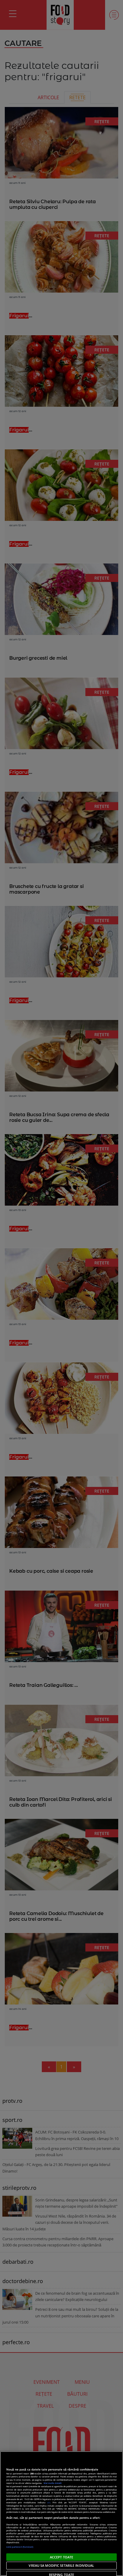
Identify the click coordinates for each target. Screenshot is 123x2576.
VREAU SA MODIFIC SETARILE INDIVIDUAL (61, 2565)
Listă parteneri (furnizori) (20, 2547)
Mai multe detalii (53, 2483)
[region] (61, 2514)
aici (49, 2502)
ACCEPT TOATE (61, 2557)
